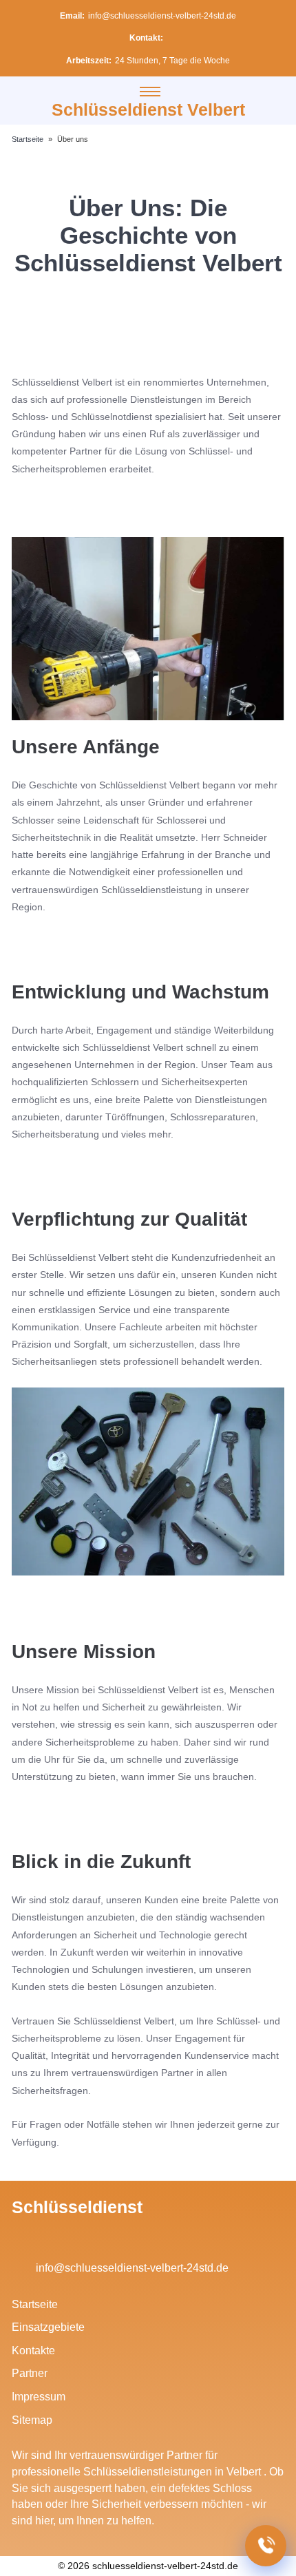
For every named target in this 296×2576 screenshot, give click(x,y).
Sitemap (32, 2420)
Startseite (35, 2304)
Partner (30, 2373)
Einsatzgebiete (48, 2327)
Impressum (39, 2397)
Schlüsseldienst (77, 2207)
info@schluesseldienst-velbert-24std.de (162, 16)
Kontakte (33, 2350)
